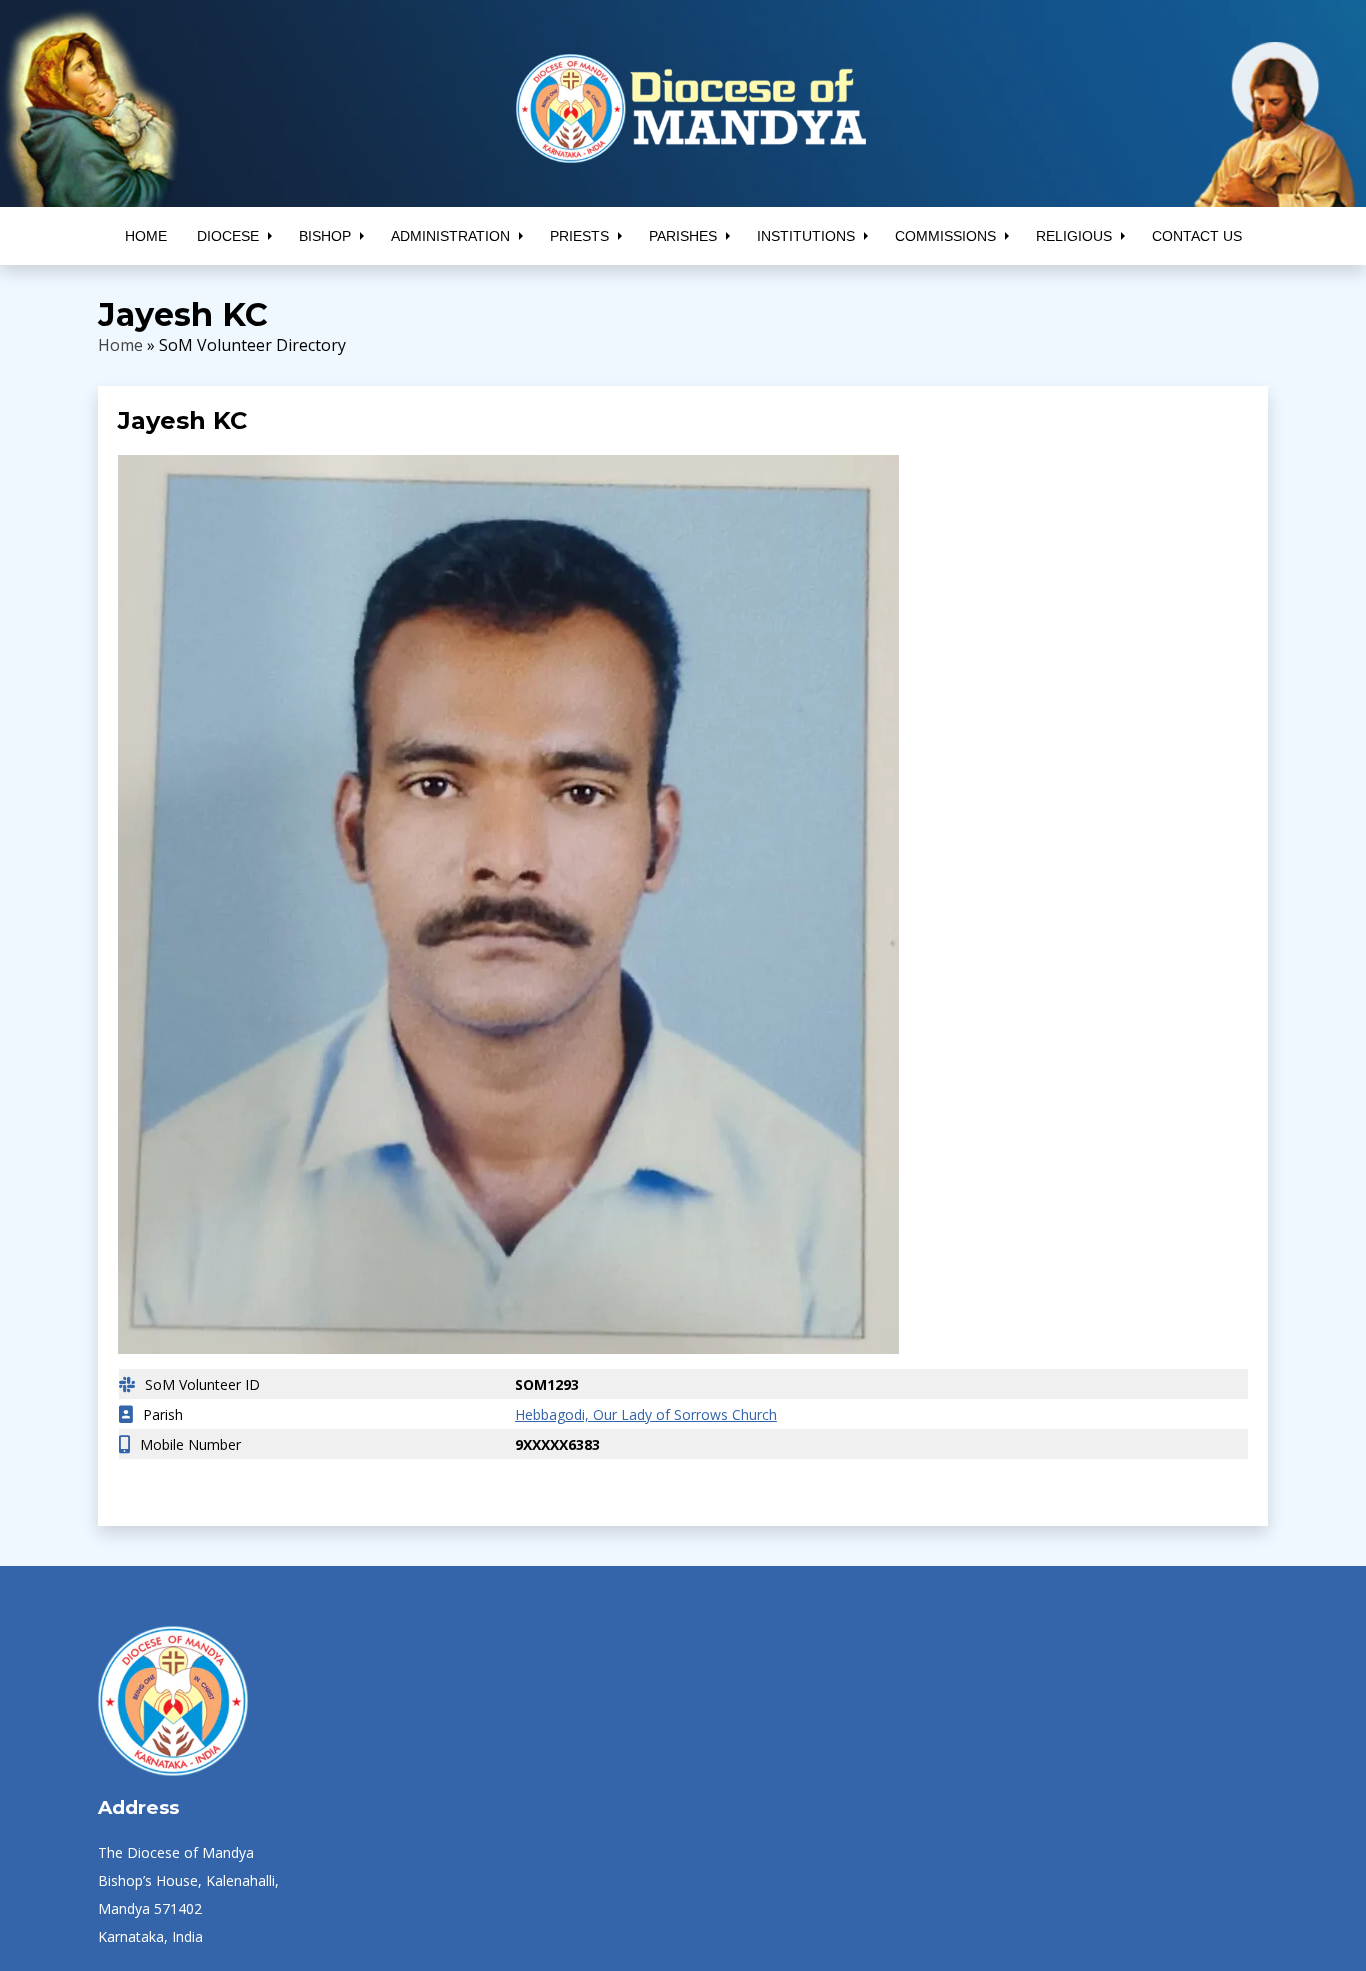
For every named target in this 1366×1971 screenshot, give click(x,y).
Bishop (325, 236)
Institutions (806, 236)
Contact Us (1197, 236)
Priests (579, 236)
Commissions (945, 236)
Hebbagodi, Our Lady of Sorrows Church (636, 1414)
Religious (1074, 236)
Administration (450, 236)
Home (146, 236)
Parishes (683, 236)
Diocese (228, 236)
